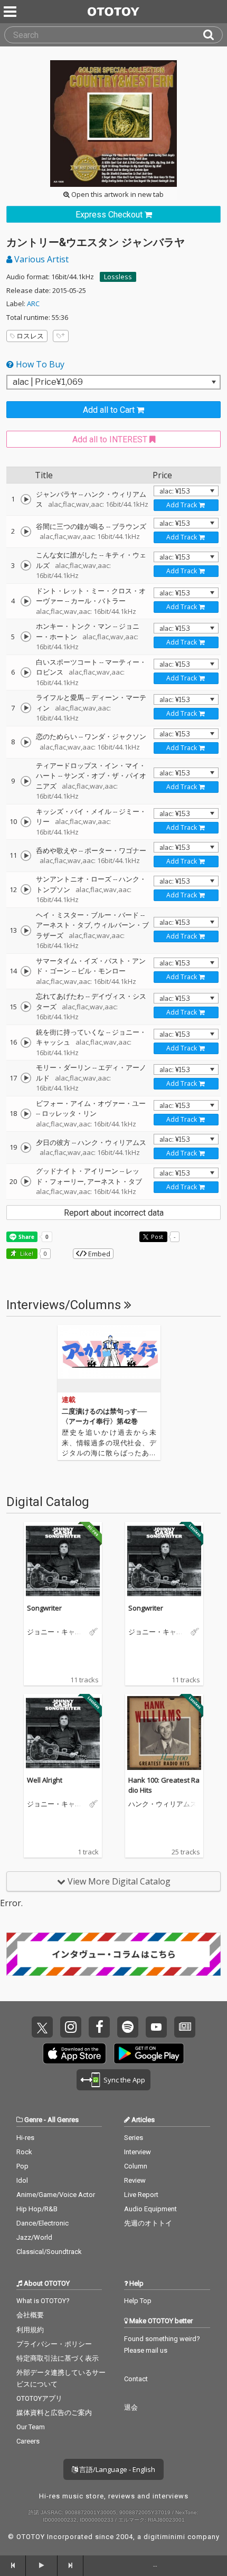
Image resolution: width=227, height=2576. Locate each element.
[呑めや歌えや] (26, 856)
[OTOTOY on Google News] (185, 2027)
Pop (22, 2166)
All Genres (63, 2120)
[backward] (13, 2565)
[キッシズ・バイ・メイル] (26, 822)
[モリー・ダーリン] (26, 1078)
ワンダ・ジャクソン (115, 736)
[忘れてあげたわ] (26, 1007)
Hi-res (25, 2138)
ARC (33, 304)
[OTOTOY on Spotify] (128, 2027)
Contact (136, 2379)
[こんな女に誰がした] (26, 565)
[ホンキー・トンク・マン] (26, 637)
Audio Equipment (150, 2209)
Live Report (141, 2195)
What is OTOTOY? (43, 2301)
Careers (28, 2441)
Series (134, 2138)
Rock (24, 2152)
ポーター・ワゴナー (115, 850)
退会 (131, 2407)
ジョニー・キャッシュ (54, 1632)
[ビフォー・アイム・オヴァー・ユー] (26, 1114)
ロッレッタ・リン (69, 1113)
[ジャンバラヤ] (26, 499)
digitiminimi (164, 2537)
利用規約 (30, 2330)
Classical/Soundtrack (49, 2252)
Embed (98, 1254)
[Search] (213, 35)
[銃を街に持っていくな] (26, 1043)
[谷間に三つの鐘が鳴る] (26, 532)
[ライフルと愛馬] (26, 708)
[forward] (70, 2565)
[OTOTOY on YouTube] (156, 2027)
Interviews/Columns (65, 1305)
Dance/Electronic (42, 2223)
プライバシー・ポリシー (54, 2344)
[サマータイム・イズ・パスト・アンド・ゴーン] (26, 971)
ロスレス (30, 336)
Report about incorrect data (114, 1213)
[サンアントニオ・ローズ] (26, 889)
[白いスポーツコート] (26, 673)
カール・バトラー (98, 601)
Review (135, 2180)
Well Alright (45, 1780)
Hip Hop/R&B (37, 2209)
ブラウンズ (129, 526)
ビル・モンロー (102, 971)
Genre (33, 2120)
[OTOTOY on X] (42, 2027)
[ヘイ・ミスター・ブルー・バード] (26, 931)
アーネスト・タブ (63, 925)
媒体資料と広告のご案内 (54, 2413)
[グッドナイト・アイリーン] (26, 1181)
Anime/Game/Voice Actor (56, 2195)
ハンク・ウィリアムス (112, 1142)
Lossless (118, 277)
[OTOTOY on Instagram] (71, 2027)
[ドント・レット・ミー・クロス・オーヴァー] (26, 601)
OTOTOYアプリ (39, 2398)
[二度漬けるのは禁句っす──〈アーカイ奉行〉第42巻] (109, 1359)
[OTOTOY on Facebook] (99, 2027)
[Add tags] (61, 336)
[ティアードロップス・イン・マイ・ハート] (26, 781)
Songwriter (44, 1608)
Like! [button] (26, 1253)
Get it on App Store (74, 2053)
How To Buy (39, 364)
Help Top (138, 2301)
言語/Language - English (116, 2469)
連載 (69, 1400)
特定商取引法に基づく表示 (58, 2358)
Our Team (31, 2427)
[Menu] (11, 12)
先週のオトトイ (148, 2223)
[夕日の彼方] (26, 1148)
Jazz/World (34, 2237)
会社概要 (30, 2315)
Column (136, 2166)
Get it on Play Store (149, 2053)
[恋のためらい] (26, 742)
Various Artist (40, 259)
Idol (22, 2180)
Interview (138, 2152)
